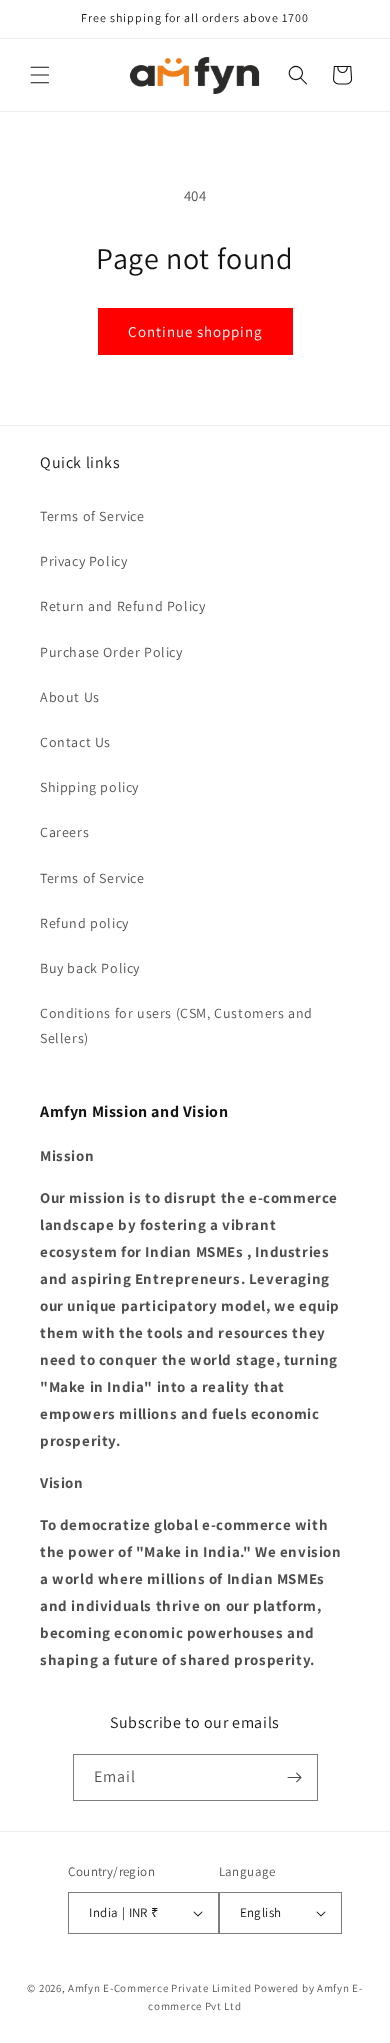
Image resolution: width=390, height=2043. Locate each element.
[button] (40, 75)
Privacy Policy (83, 561)
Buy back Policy (90, 968)
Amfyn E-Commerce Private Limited (159, 1988)
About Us (70, 697)
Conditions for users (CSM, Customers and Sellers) (176, 1025)
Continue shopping (195, 331)
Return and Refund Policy (122, 606)
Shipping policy (89, 787)
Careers (64, 832)
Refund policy (84, 923)
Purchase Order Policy (111, 652)
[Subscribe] (295, 1777)
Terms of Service (92, 516)
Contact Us (75, 742)
